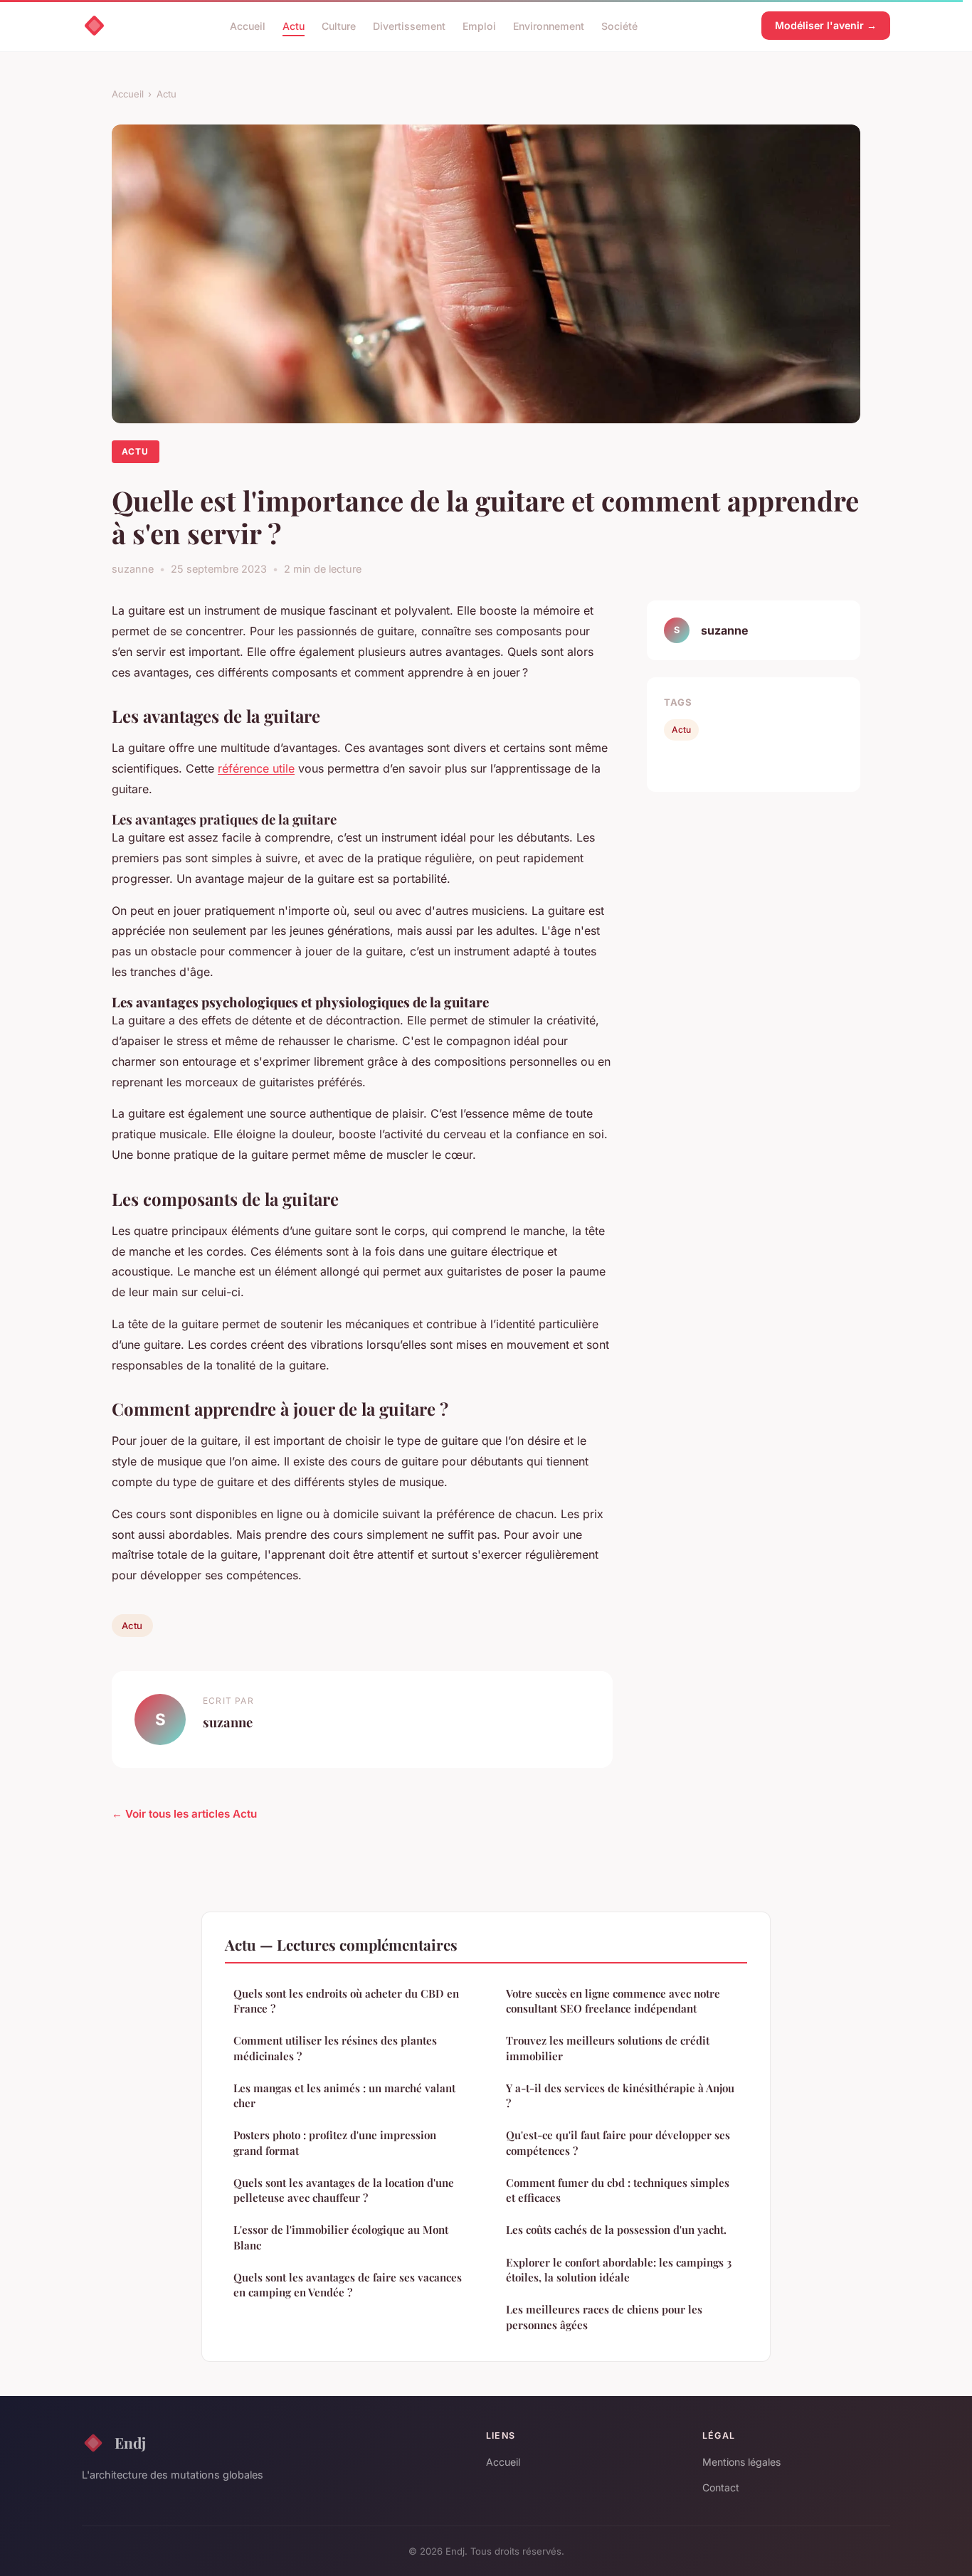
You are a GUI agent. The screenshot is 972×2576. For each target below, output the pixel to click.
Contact (721, 2487)
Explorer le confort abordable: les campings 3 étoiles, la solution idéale (619, 2270)
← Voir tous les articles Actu (184, 1814)
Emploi (479, 25)
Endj (130, 2442)
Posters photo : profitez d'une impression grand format (335, 2142)
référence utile (256, 768)
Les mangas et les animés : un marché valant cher (344, 2095)
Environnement (549, 25)
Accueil (248, 25)
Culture (339, 25)
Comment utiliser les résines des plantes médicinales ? (335, 2048)
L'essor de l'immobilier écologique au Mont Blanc (341, 2237)
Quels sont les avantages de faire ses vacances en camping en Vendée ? (348, 2285)
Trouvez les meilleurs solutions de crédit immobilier (608, 2048)
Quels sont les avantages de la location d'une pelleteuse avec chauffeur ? (344, 2190)
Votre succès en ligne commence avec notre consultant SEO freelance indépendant (613, 2001)
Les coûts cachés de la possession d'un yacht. (616, 2230)
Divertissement (409, 25)
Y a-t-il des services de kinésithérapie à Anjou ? (620, 2095)
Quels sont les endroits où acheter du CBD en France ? (346, 2001)
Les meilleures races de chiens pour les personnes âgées (604, 2317)
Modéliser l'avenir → (826, 25)
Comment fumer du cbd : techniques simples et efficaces (618, 2190)
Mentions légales (741, 2462)
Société (619, 25)
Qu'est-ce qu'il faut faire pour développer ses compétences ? (618, 2142)
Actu (294, 25)
